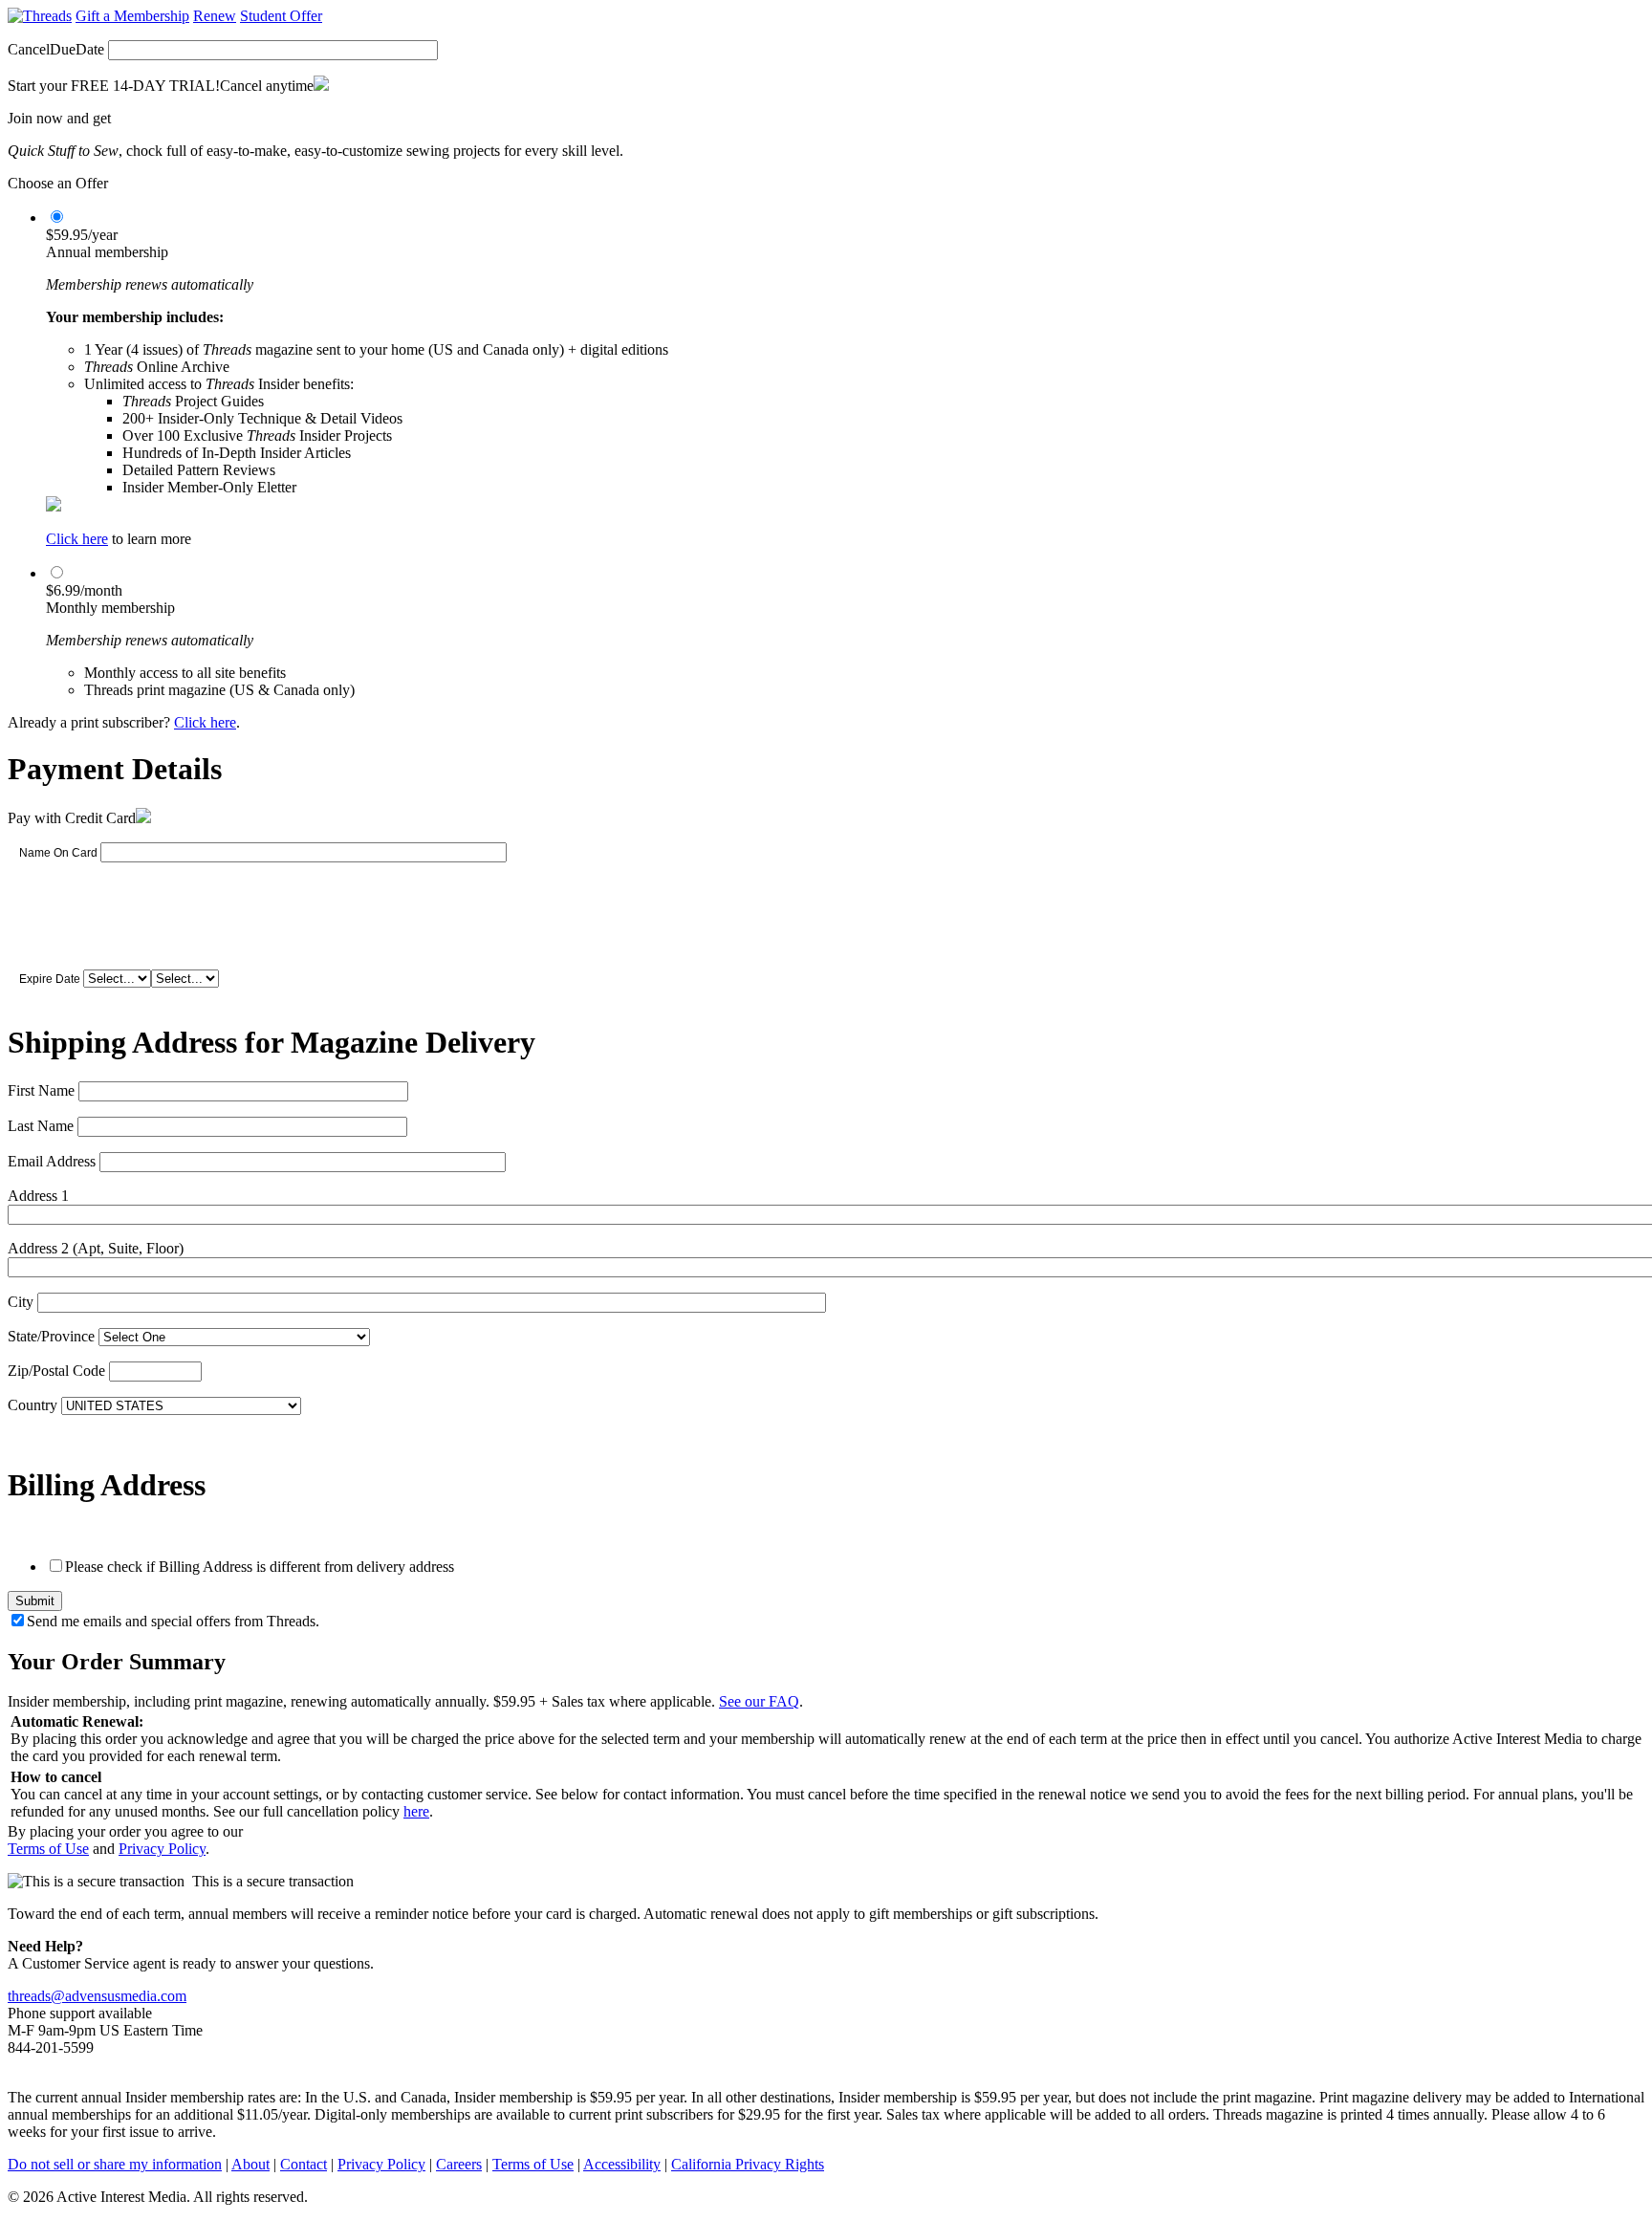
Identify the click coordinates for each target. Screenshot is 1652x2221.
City (21, 1302)
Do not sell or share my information (115, 2164)
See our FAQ (759, 1701)
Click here (77, 539)
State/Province (51, 1336)
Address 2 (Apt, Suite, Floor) (96, 1248)
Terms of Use (48, 1849)
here (416, 1811)
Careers (459, 2164)
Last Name (41, 1126)
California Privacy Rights (748, 2164)
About (250, 2164)
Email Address (52, 1161)
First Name (41, 1090)
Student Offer (281, 16)
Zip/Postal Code (56, 1371)
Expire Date (50, 979)
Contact (304, 2164)
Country (33, 1405)
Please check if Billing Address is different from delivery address (260, 1567)
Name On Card (58, 853)
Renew (215, 16)
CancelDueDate (56, 49)
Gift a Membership (132, 16)
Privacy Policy (162, 1849)
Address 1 (38, 1196)
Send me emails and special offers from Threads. (173, 1621)
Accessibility (622, 2164)
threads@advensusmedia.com (97, 1996)
